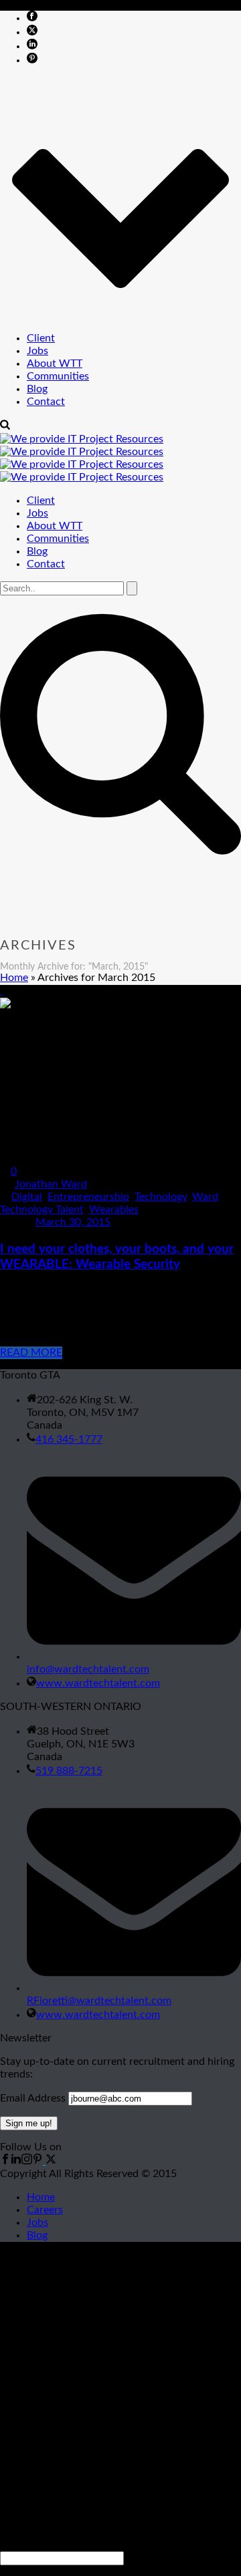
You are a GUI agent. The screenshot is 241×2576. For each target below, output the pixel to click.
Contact (46, 402)
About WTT (55, 364)
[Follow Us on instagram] (27, 2161)
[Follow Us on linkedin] (16, 2161)
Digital (27, 1197)
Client (41, 338)
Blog (37, 389)
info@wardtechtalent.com (88, 1669)
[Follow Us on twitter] (50, 2161)
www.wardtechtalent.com (98, 1683)
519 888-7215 (69, 1771)
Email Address (33, 2098)
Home (14, 978)
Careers (45, 2210)
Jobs (37, 351)
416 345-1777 (69, 1439)
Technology (161, 1197)
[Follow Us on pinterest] (37, 2161)
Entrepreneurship (88, 1197)
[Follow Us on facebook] (5, 2161)
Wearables (114, 1209)
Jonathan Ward (51, 1184)
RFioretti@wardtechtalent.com (99, 2001)
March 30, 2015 (73, 1222)
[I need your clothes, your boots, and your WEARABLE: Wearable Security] (1, 991)
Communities (58, 376)
